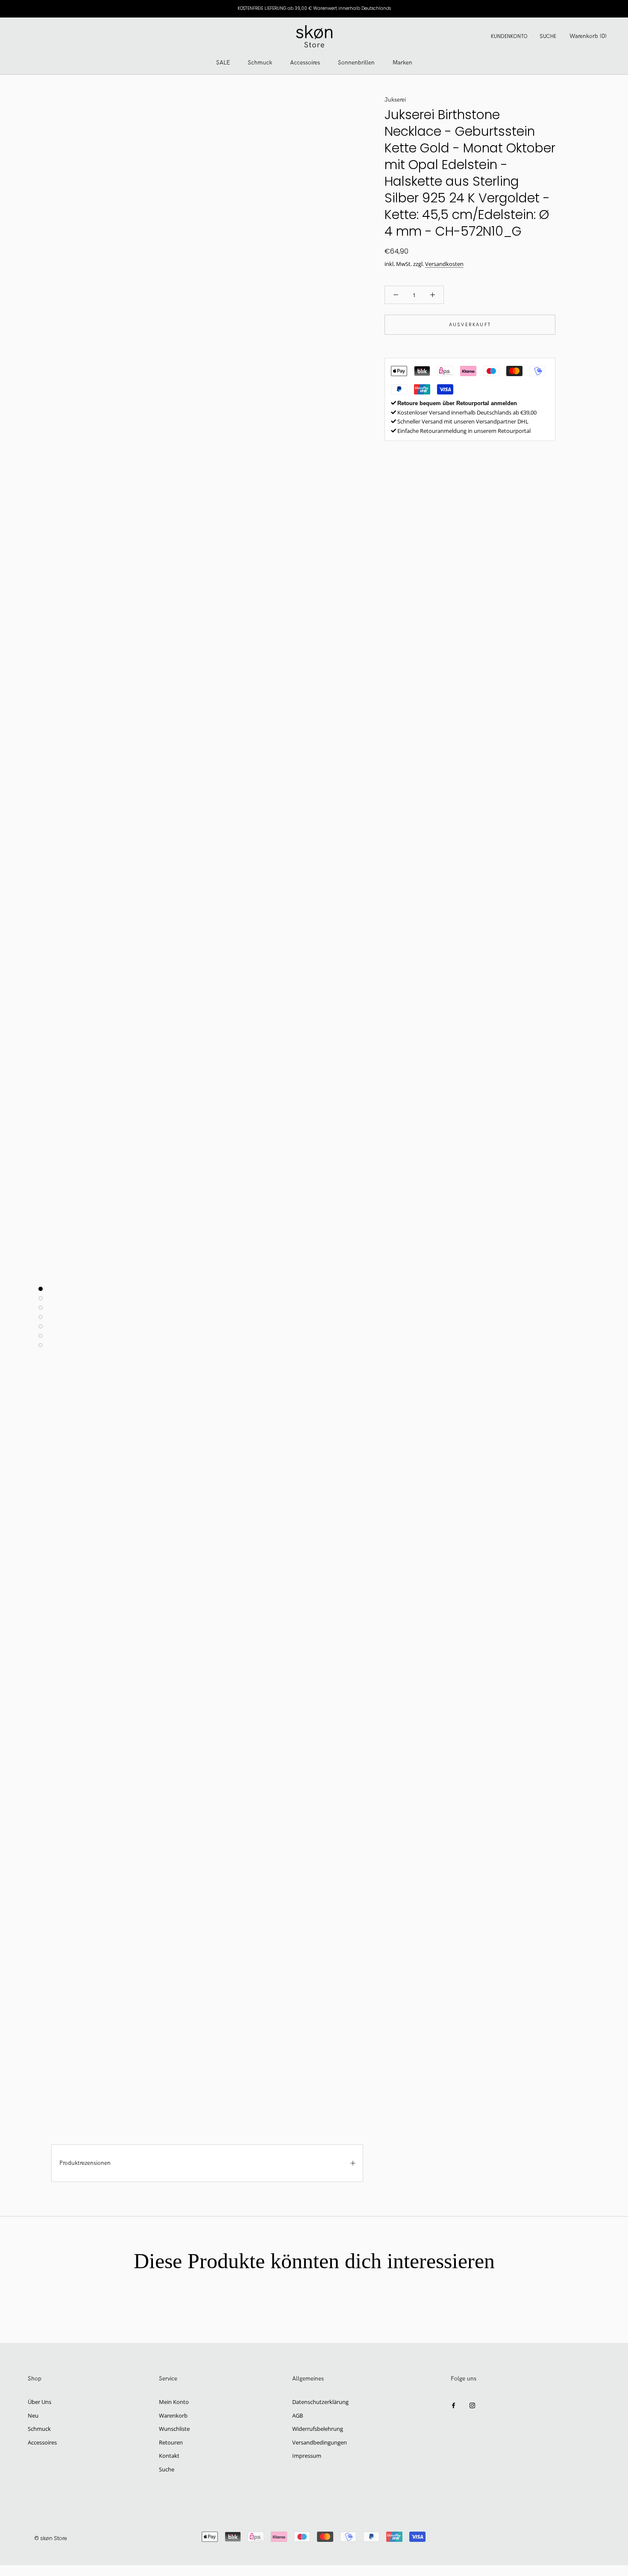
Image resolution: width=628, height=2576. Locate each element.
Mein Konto (174, 2402)
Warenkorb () (588, 36)
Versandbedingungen (320, 2442)
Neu (33, 2415)
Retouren (171, 2442)
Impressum (307, 2456)
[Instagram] (472, 2405)
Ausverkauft (470, 324)
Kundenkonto (509, 36)
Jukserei (395, 100)
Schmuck (260, 63)
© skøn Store (51, 2539)
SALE (223, 63)
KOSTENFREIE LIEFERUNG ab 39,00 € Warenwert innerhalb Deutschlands (314, 8)
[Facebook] (453, 2405)
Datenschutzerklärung (320, 2402)
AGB (298, 2415)
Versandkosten (444, 264)
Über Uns (40, 2402)
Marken (402, 63)
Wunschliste (174, 2429)
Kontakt (169, 2456)
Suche (548, 36)
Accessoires (305, 63)
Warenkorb (173, 2415)
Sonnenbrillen (356, 63)
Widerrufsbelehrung (318, 2429)
